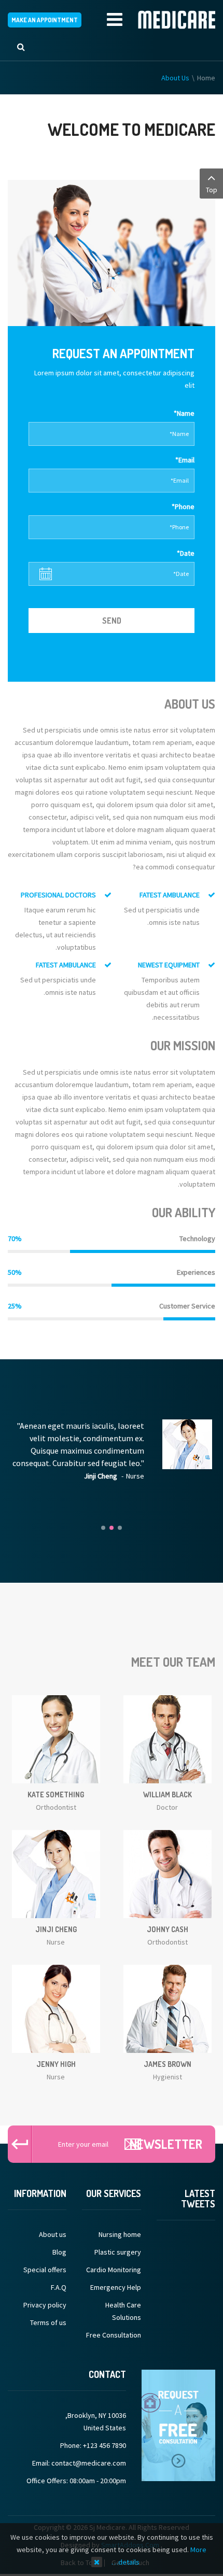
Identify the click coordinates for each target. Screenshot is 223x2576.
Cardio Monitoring (113, 2270)
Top (212, 190)
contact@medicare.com (89, 2463)
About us (53, 2234)
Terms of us (48, 2322)
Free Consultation (113, 2335)
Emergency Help (115, 2287)
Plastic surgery (117, 2252)
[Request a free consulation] (178, 2425)
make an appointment (45, 20)
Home (206, 78)
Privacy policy (45, 2305)
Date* (186, 553)
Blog (59, 2252)
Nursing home (120, 2234)
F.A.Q (59, 2287)
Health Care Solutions (123, 2311)
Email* (185, 460)
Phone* (183, 506)
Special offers (45, 2270)
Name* (184, 413)
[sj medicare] (177, 20)
